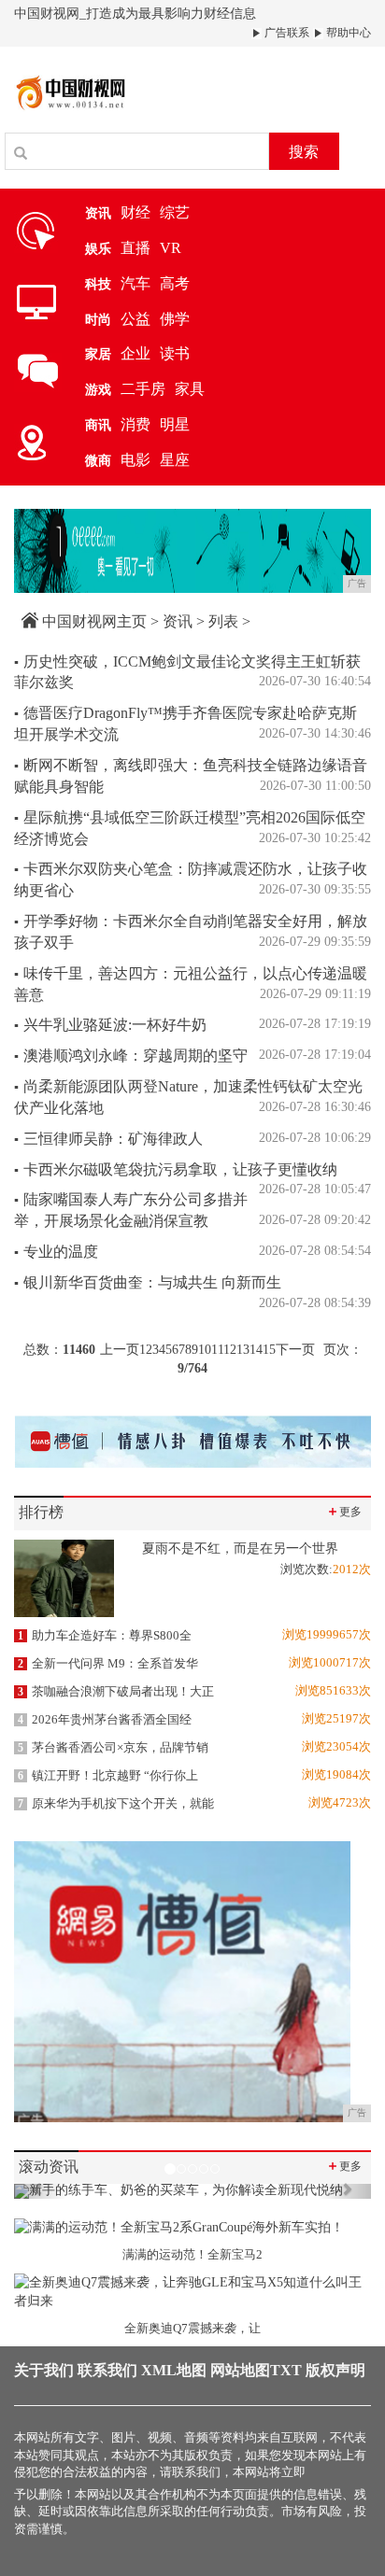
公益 (135, 319)
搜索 (304, 152)
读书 (175, 353)
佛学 (175, 319)
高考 (175, 283)
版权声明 (335, 2370)
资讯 (178, 621)
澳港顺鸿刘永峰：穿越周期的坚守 (131, 1056)
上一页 (120, 1350)
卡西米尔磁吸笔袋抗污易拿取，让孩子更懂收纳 (176, 1169)
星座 (175, 460)
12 (230, 1350)
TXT (286, 2370)
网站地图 (240, 2370)
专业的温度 (56, 1252)
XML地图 (174, 2370)
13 (243, 1350)
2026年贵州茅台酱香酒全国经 (105, 1719)
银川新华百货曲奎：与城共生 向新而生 (148, 1282)
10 (205, 1350)
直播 (135, 248)
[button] (41, 2191)
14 (256, 1350)
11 (217, 1350)
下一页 (295, 1350)
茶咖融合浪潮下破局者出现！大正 (116, 1691)
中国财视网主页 (94, 621)
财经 (135, 212)
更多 (344, 1511)
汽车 (135, 283)
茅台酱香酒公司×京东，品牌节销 (113, 1747)
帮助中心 (347, 33)
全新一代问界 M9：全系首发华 (108, 1663)
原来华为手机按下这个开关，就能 (116, 1803)
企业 (135, 353)
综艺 (175, 212)
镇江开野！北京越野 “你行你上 (108, 1775)
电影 (135, 460)
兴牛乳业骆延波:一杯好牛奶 (110, 1025)
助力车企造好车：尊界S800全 (105, 1635)
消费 (135, 424)
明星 (175, 424)
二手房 (143, 389)
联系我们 (107, 2370)
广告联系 (285, 33)
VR (171, 248)
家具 (190, 389)
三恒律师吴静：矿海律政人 (108, 1139)
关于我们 (44, 2370)
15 (269, 1350)
